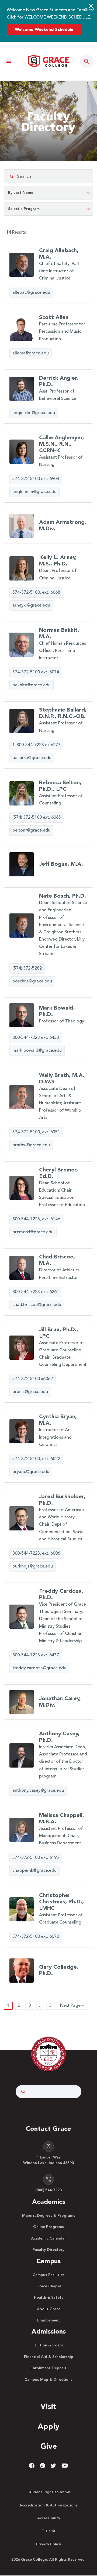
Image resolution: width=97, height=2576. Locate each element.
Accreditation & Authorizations (48, 2505)
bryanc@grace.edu (31, 1472)
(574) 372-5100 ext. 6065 (37, 818)
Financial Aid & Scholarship (49, 2357)
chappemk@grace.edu (34, 1871)
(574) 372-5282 (27, 968)
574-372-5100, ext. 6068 (36, 593)
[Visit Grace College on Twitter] (53, 2466)
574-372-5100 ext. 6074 (36, 672)
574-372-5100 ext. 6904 (36, 479)
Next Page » (72, 2006)
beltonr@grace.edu (31, 830)
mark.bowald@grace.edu (37, 1051)
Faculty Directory (48, 2250)
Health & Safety (49, 2298)
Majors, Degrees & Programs (49, 2216)
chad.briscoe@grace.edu (37, 1305)
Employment (49, 2320)
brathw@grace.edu (31, 1145)
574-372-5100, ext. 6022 (36, 1459)
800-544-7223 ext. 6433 (36, 1038)
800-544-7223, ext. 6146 (36, 1219)
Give (49, 2447)
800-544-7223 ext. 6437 (36, 1655)
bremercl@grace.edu (33, 1232)
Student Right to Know (49, 2492)
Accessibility (49, 2518)
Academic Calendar (48, 2238)
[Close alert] (91, 6)
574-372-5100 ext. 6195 (36, 1858)
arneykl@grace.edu (31, 605)
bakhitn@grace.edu (32, 685)
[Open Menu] (8, 61)
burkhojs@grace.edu (33, 1566)
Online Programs (48, 2227)
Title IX (49, 2531)
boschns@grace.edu (32, 981)
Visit (48, 2407)
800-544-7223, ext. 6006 (36, 1554)
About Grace (49, 2309)
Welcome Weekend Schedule (44, 30)
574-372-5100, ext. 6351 (36, 1132)
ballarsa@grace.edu (32, 758)
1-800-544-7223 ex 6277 (36, 745)
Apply (49, 2427)
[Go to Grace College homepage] (48, 2054)
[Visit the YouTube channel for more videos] (65, 2466)
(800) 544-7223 (48, 2190)
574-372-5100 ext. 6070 (36, 1937)
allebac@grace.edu (31, 293)
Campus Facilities (49, 2275)
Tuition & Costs (48, 2345)
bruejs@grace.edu (30, 1392)
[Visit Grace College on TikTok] (43, 2466)
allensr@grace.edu (31, 353)
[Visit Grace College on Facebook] (32, 2466)
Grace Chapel (49, 2286)
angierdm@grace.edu (34, 413)
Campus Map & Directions (48, 2380)
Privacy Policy (48, 2544)
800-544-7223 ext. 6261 (36, 1292)
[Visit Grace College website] (48, 61)
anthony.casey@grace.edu (38, 1791)
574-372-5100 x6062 (33, 1379)
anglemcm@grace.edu (34, 492)
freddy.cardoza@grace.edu (39, 1668)
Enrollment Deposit (48, 2368)
